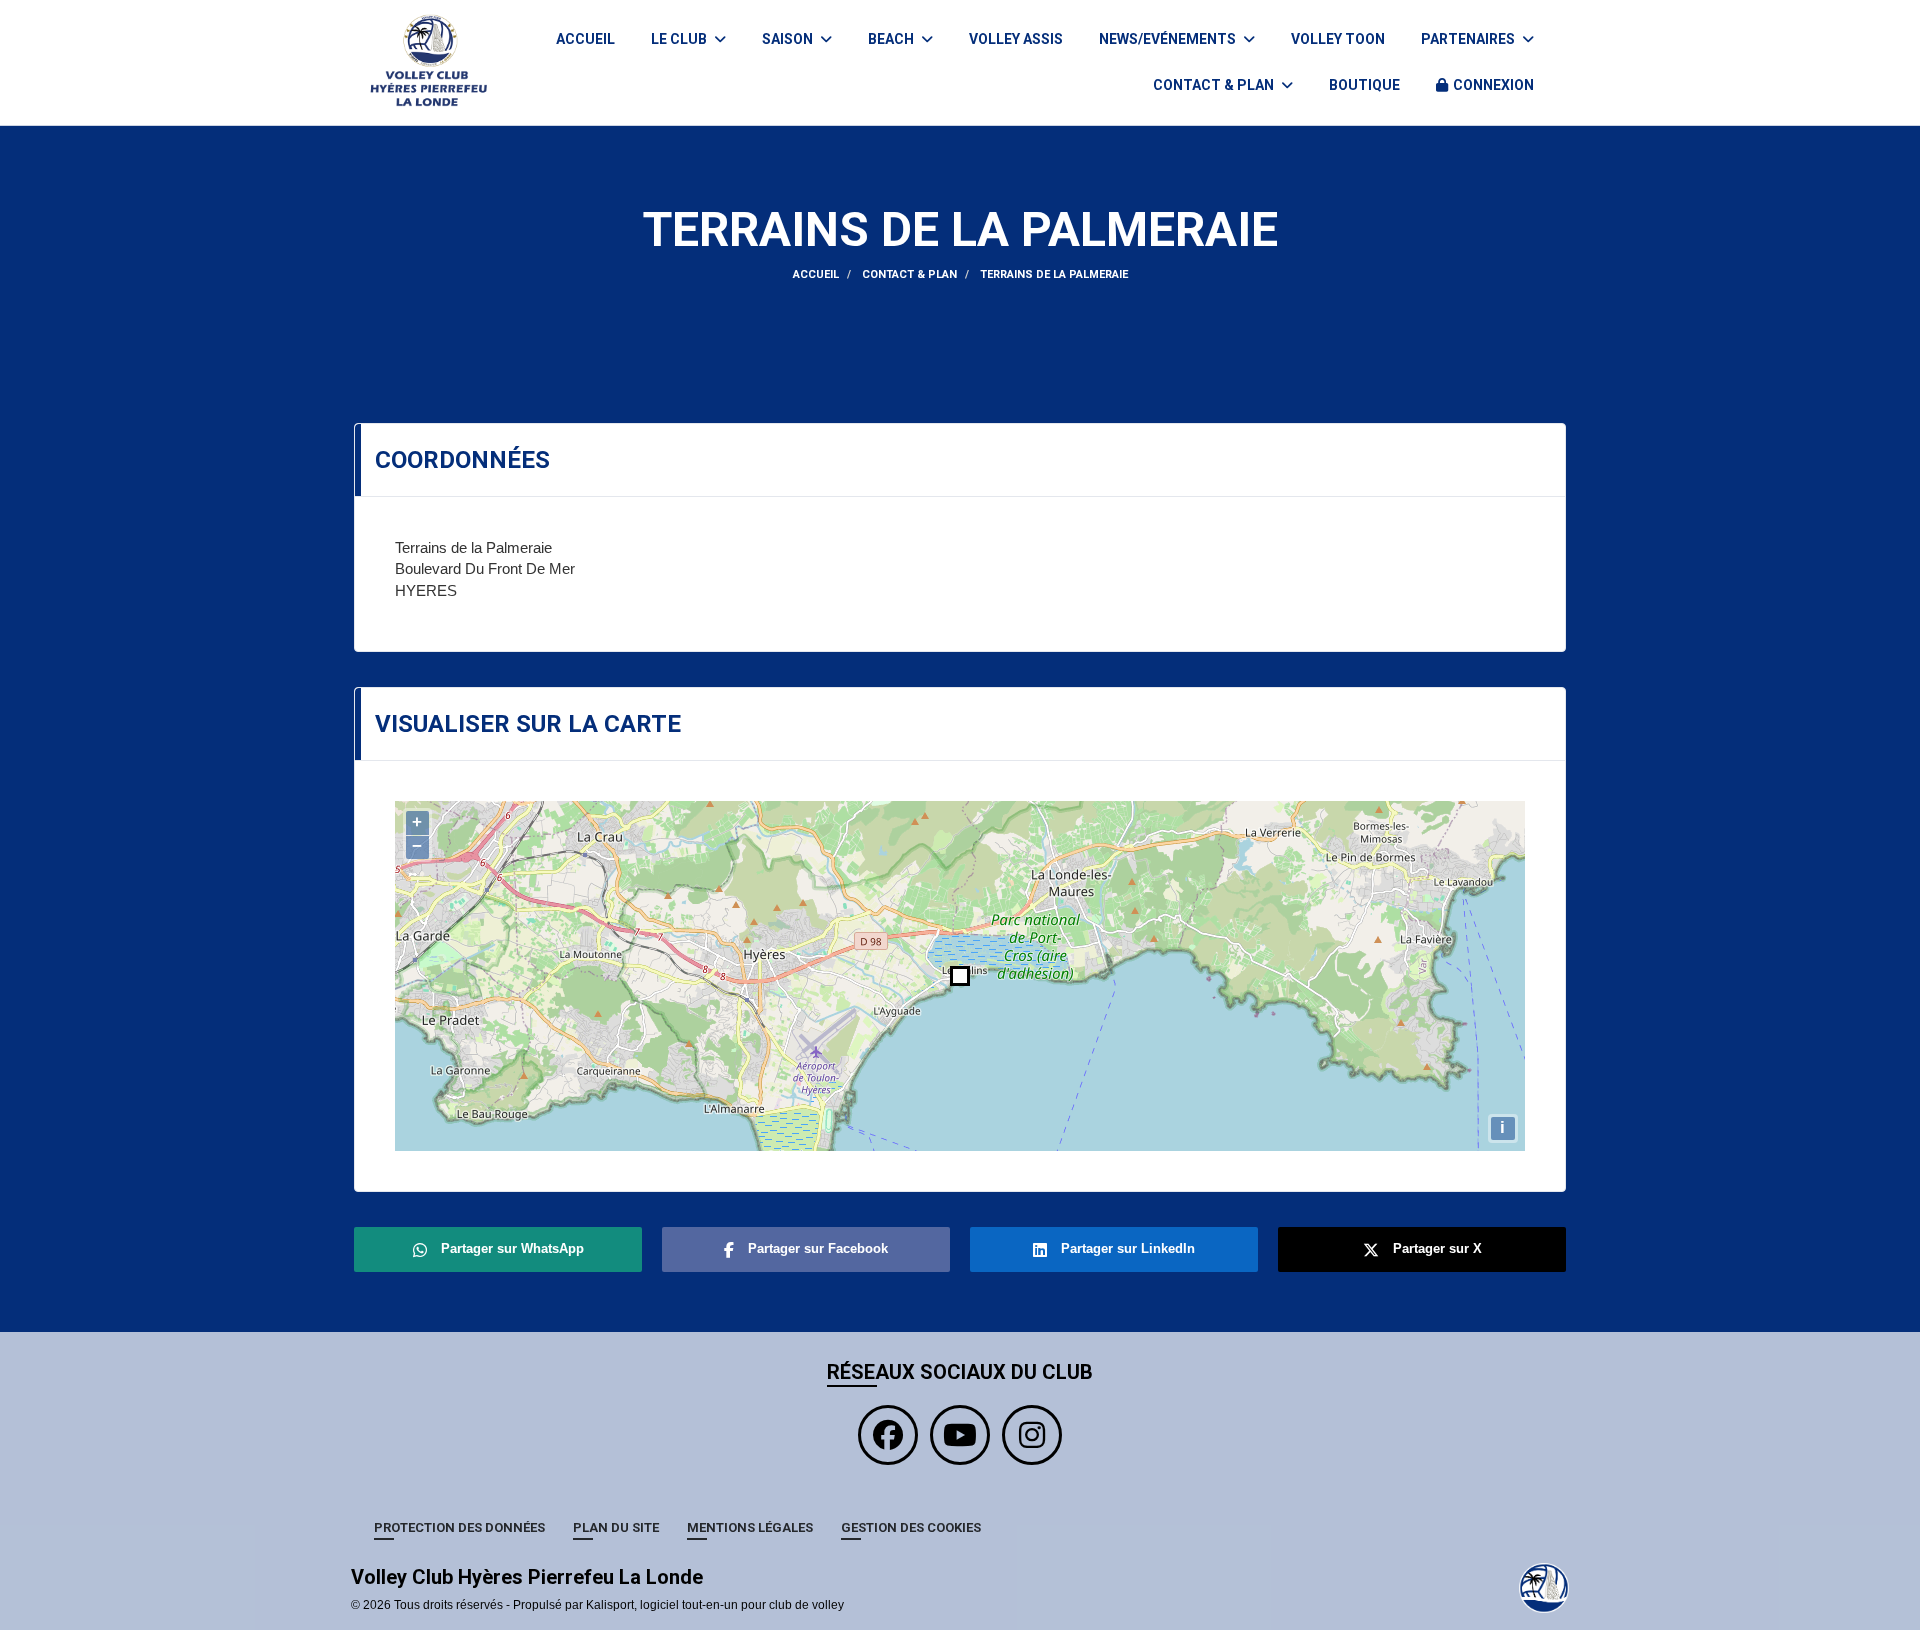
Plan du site (616, 1527)
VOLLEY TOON (1338, 39)
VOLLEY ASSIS (1016, 39)
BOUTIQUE (1364, 85)
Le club (680, 39)
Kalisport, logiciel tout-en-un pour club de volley (715, 1605)
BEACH (892, 39)
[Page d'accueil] (1544, 1587)
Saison (789, 39)
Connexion (1493, 85)
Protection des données (459, 1527)
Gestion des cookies (911, 1527)
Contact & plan (1215, 85)
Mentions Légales (750, 1527)
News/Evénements (1169, 39)
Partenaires (1469, 39)
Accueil (585, 39)
